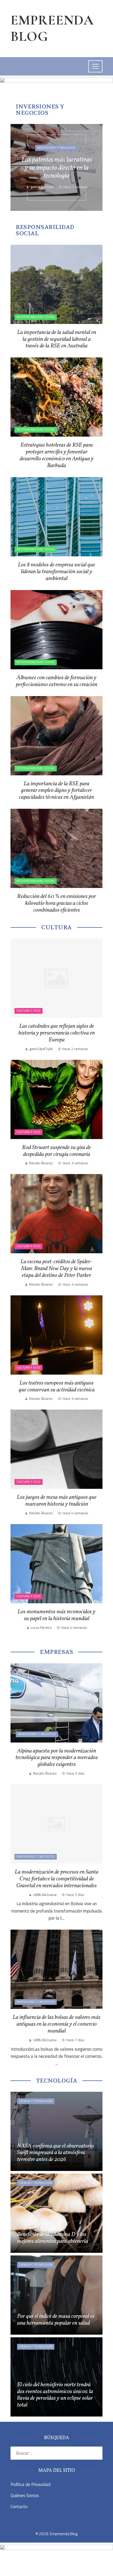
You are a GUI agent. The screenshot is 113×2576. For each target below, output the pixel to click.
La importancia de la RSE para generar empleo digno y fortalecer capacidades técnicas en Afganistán (56, 791)
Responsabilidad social (36, 317)
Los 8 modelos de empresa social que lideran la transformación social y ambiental (56, 572)
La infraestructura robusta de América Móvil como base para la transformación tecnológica (57, 168)
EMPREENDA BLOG (52, 28)
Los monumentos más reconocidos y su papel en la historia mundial (56, 1615)
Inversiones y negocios (56, 144)
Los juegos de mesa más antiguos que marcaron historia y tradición (57, 1501)
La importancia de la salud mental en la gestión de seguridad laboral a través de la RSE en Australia (57, 339)
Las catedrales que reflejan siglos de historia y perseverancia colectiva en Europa (57, 1033)
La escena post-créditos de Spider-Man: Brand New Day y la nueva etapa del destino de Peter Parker (56, 1269)
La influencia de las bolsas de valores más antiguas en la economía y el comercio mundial (56, 2024)
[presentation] (19, 167)
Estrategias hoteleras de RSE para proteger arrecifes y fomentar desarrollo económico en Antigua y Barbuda (57, 455)
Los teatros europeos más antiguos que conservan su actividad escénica (57, 1387)
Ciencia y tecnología (36, 2101)
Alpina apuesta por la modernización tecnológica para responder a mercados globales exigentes (57, 1758)
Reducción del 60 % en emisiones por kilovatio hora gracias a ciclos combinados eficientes (56, 903)
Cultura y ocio (29, 1011)
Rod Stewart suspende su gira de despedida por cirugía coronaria (56, 1151)
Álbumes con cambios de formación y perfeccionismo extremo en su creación (56, 681)
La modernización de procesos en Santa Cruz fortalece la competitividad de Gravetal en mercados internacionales (56, 1879)
